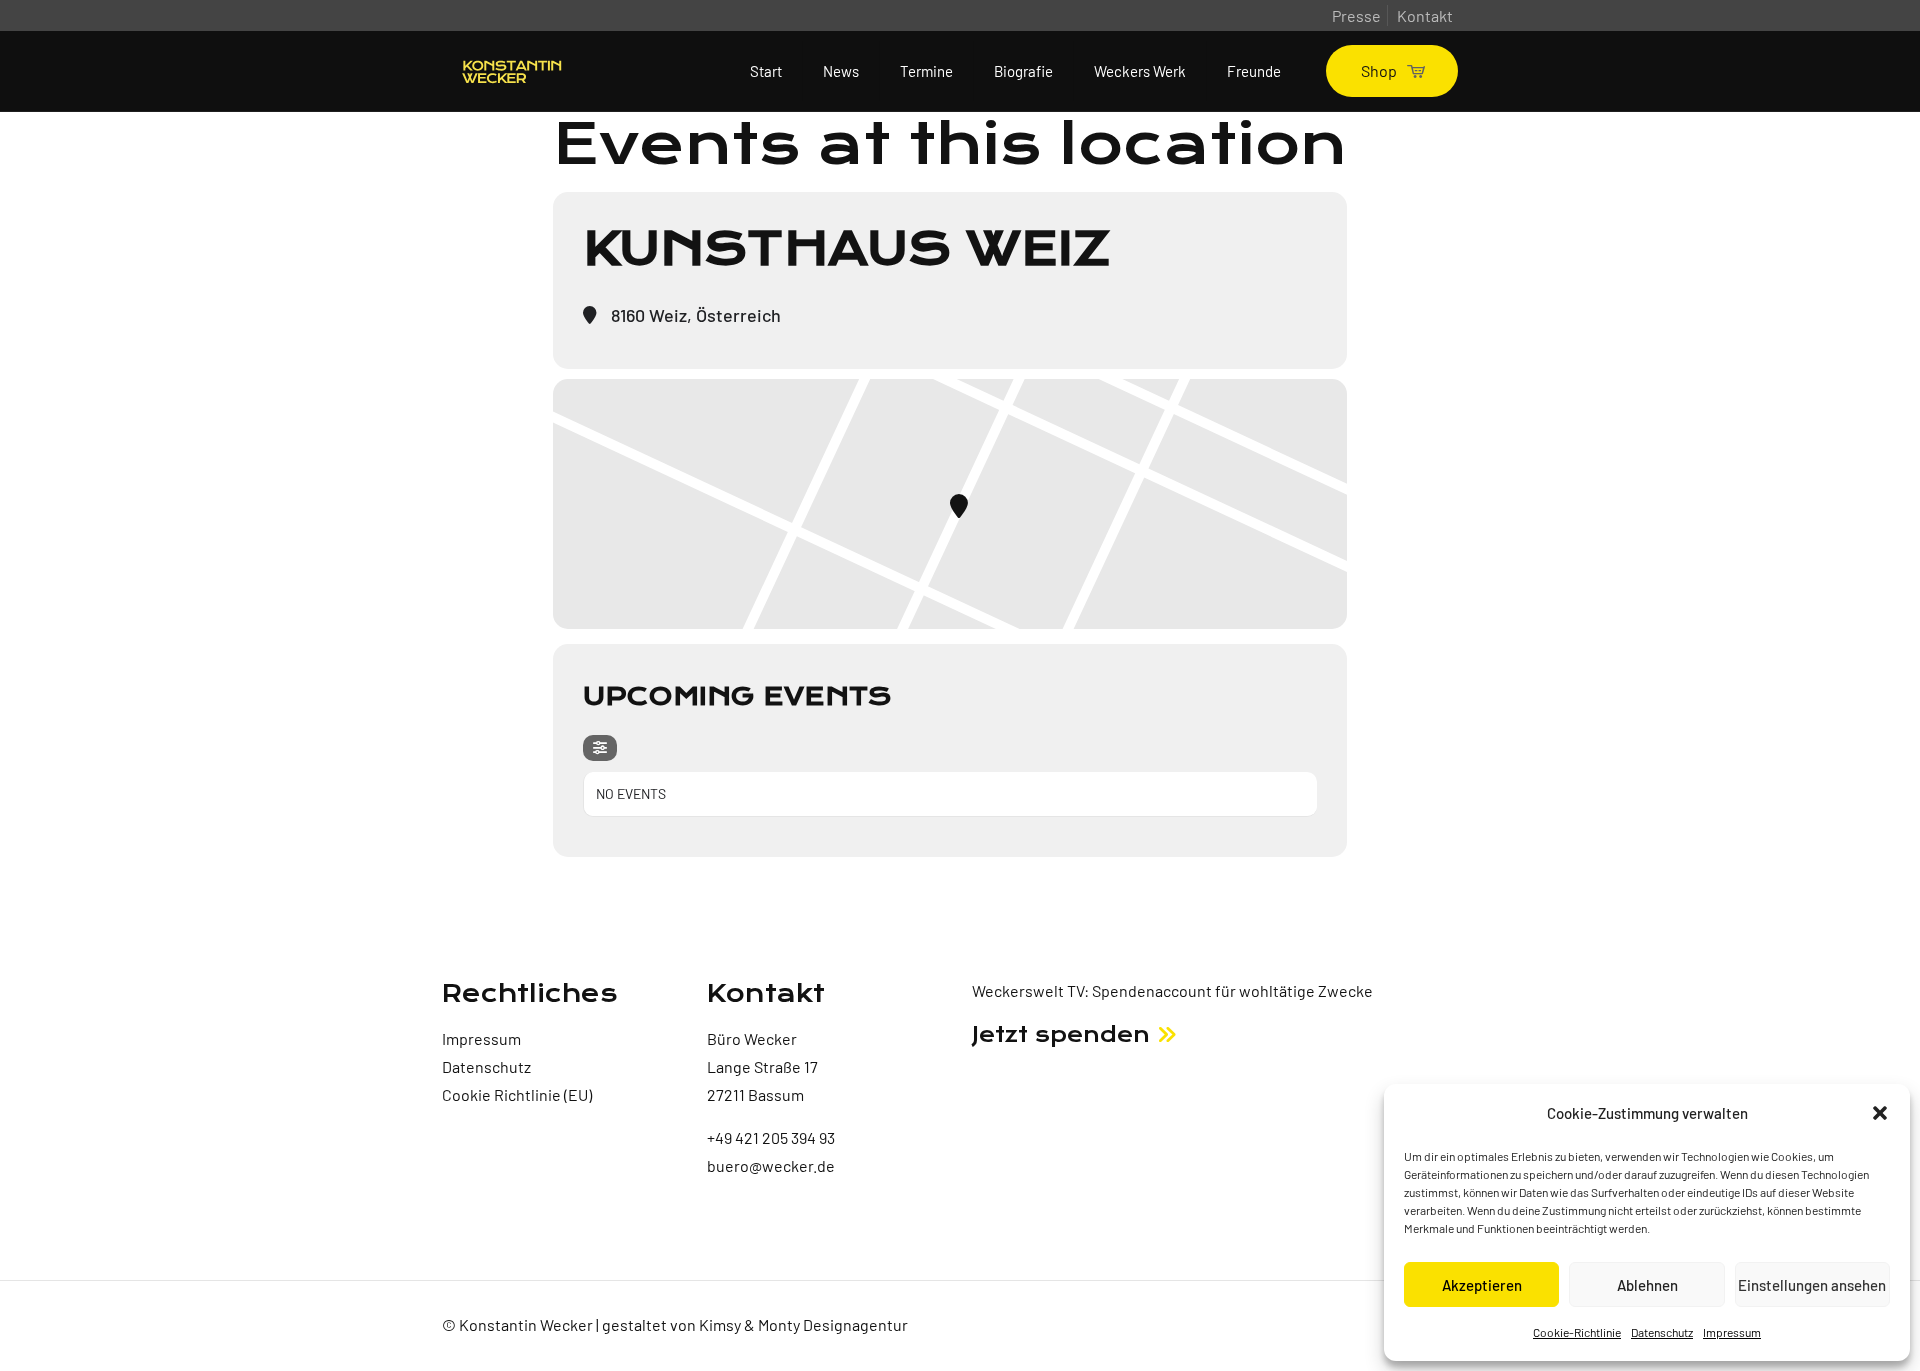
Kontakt (1425, 15)
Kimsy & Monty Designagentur (803, 1324)
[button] (1880, 1113)
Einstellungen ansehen (1812, 1285)
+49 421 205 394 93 (771, 1137)
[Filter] (600, 748)
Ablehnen (1647, 1285)
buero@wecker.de (771, 1165)
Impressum (1732, 1332)
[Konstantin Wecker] (512, 71)
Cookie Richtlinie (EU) (517, 1094)
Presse (1356, 15)
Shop (1379, 70)
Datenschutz (1662, 1332)
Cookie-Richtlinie (1577, 1332)
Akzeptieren (1482, 1285)
